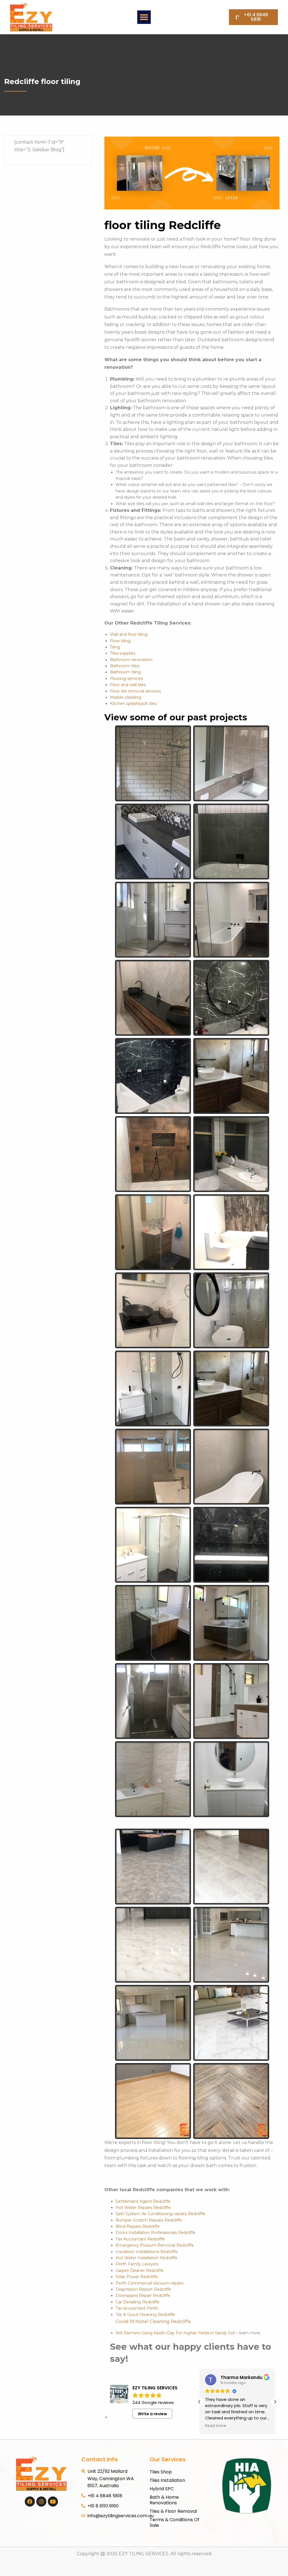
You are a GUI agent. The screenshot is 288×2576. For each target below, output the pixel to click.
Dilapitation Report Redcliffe (143, 2289)
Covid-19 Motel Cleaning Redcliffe (153, 2321)
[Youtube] (53, 2502)
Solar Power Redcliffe (137, 2277)
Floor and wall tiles (128, 685)
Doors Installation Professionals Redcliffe (156, 2233)
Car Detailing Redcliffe (138, 2302)
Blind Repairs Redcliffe (138, 2226)
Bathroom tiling (125, 672)
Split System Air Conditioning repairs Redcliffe (160, 2214)
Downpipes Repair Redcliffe (143, 2295)
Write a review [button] (152, 2414)
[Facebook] (30, 2502)
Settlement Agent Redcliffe (143, 2201)
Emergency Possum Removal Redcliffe (155, 2245)
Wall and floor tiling (129, 634)
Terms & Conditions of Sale (175, 2522)
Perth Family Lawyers (137, 2264)
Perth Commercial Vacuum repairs (149, 2283)
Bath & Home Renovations (164, 2500)
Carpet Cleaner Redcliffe (139, 2270)
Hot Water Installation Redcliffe (147, 2258)
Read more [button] (216, 2426)
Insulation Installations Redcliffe (147, 2252)
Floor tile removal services (135, 691)
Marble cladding (126, 697)
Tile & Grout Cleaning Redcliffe (145, 2315)
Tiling (115, 647)
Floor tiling (120, 641)
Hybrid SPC (162, 2489)
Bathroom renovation (131, 660)
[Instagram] (41, 2502)
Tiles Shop (161, 2472)
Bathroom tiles (125, 666)
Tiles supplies (123, 653)
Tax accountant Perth (137, 2308)
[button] (144, 17)
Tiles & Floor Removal (173, 2511)
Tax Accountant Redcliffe (140, 2239)
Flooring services (126, 679)
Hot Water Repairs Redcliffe (143, 2208)
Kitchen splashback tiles (133, 704)
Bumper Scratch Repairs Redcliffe (149, 2220)
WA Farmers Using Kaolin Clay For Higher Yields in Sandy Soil (175, 2333)
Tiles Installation (167, 2480)
